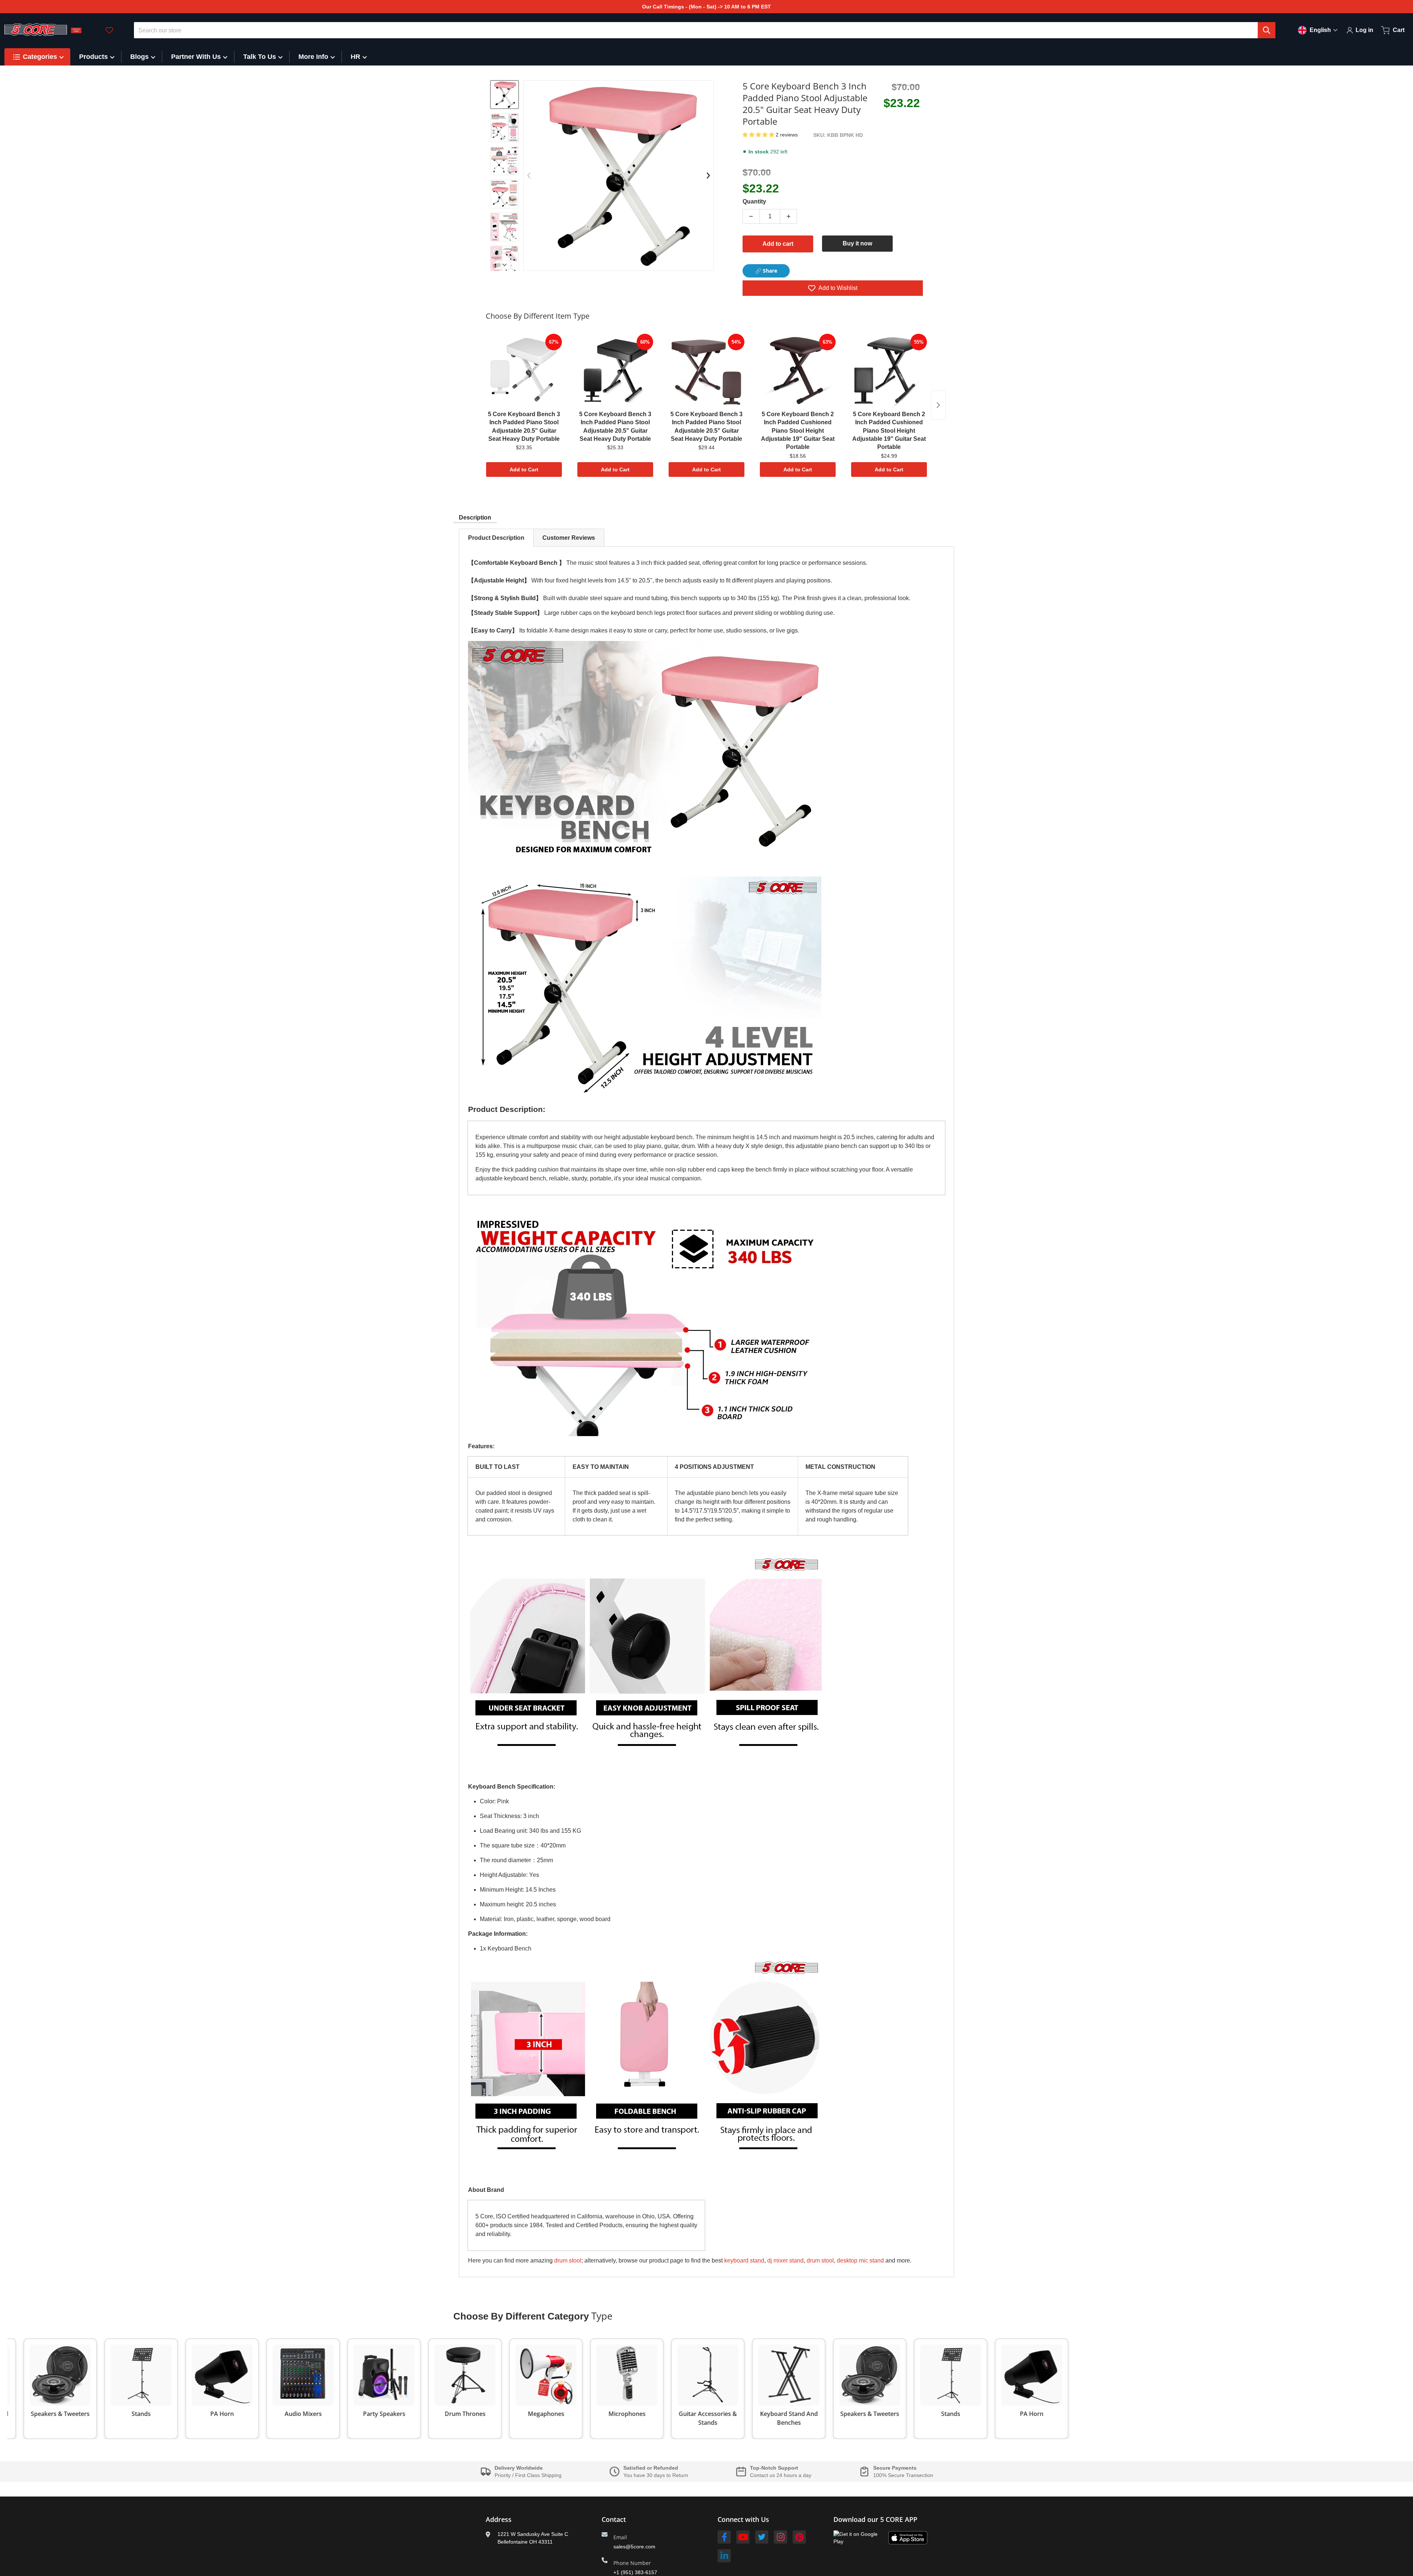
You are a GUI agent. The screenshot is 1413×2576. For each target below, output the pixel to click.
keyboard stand (744, 2260)
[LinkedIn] (724, 2556)
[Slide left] (529, 176)
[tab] (496, 538)
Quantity (754, 201)
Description (475, 518)
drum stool (568, 2260)
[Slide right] (504, 265)
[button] (759, 135)
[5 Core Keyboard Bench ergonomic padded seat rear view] (504, 194)
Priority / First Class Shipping (528, 2475)
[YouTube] (743, 2537)
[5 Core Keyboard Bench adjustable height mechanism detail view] (504, 95)
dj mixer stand (785, 2260)
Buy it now (857, 243)
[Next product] (938, 405)
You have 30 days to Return (656, 2475)
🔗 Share (766, 271)
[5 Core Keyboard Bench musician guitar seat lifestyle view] (504, 260)
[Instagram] (780, 2537)
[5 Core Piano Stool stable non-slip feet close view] (504, 161)
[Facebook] (724, 2537)
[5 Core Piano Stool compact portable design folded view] (504, 227)
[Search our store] (1267, 30)
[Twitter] (762, 2537)
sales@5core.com (634, 2547)
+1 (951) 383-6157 (635, 2572)
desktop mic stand (860, 2260)
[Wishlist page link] (109, 30)
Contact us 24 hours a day (781, 2475)
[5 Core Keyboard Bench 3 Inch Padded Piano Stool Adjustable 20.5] (504, 128)
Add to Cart (524, 470)
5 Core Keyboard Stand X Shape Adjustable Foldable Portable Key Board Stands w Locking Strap (115, 2549)
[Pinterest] (799, 2537)
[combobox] (705, 30)
